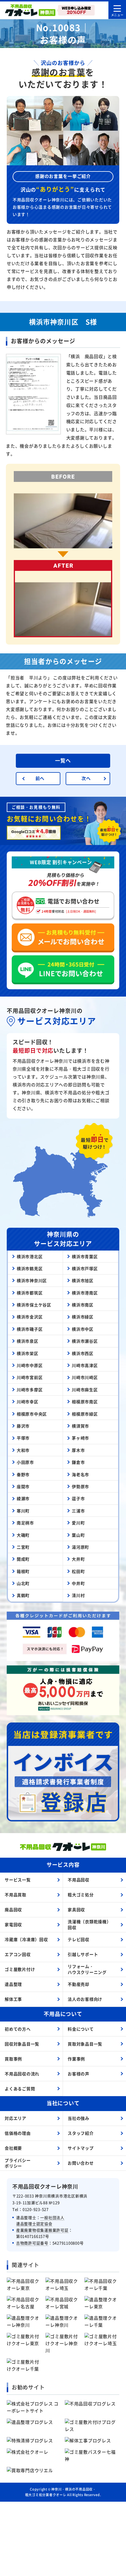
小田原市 (25, 1462)
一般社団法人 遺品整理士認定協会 (40, 2220)
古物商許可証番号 (32, 2243)
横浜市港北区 (30, 1256)
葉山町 (78, 1535)
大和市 (23, 1450)
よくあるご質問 (20, 2089)
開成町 (23, 1559)
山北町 (23, 1583)
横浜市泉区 (28, 1341)
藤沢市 (23, 1426)
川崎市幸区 (28, 1402)
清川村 (78, 1595)
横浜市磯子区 (30, 1329)
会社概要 (13, 2148)
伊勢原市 (80, 1486)
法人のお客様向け (85, 1999)
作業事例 (76, 2059)
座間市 (23, 1486)
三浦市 (78, 1511)
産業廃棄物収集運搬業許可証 (42, 2230)
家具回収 (76, 1909)
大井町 (78, 1559)
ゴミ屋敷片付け (20, 1969)
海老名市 (80, 1474)
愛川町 (78, 1523)
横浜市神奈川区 (32, 1280)
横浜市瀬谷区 (85, 1341)
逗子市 (78, 1498)
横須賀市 (80, 1426)
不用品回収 (79, 1880)
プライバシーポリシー (18, 2163)
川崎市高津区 (85, 1365)
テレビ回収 (79, 1939)
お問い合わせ (81, 2163)
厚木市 (78, 1450)
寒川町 (23, 1511)
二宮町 (23, 1547)
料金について (81, 2029)
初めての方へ (18, 2029)
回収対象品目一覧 (22, 2044)
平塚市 (23, 1438)
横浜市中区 (83, 1329)
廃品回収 (13, 1909)
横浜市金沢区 (30, 1317)
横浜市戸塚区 (85, 1268)
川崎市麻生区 (85, 1390)
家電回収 (13, 1924)
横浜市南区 (83, 1305)
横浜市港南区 (85, 1293)
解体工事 (13, 1999)
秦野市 (23, 1474)
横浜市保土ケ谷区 (34, 1305)
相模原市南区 (85, 1402)
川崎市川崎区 (85, 1377)
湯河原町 (80, 1547)
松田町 (78, 1571)
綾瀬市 (23, 1498)
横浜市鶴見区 (30, 1268)
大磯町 (23, 1535)
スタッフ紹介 (81, 2133)
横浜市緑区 (83, 1317)
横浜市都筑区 (30, 1293)
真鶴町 (23, 1595)
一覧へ (63, 760)
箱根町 (23, 1571)
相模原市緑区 (85, 1414)
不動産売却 (79, 1984)
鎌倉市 (78, 1462)
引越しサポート (83, 1954)
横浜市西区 (83, 1353)
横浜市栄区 (28, 1353)
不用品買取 (16, 1895)
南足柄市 (25, 1523)
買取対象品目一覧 (85, 2044)
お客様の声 (79, 2074)
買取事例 (13, 2059)
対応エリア (16, 2118)
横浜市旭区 (83, 1280)
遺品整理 (13, 1984)
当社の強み (79, 2118)
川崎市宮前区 (30, 1377)
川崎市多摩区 (30, 1390)
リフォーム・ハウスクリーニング (87, 1969)
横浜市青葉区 (85, 1256)
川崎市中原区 (30, 1365)
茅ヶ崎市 (80, 1438)
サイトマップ (81, 2148)
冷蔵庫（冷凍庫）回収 (26, 1939)
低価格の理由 (18, 2133)
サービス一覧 (18, 1880)
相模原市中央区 (32, 1414)
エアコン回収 (18, 1954)
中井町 (78, 1583)
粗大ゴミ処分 (81, 1895)
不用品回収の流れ (22, 2074)
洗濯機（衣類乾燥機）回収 (89, 1924)
